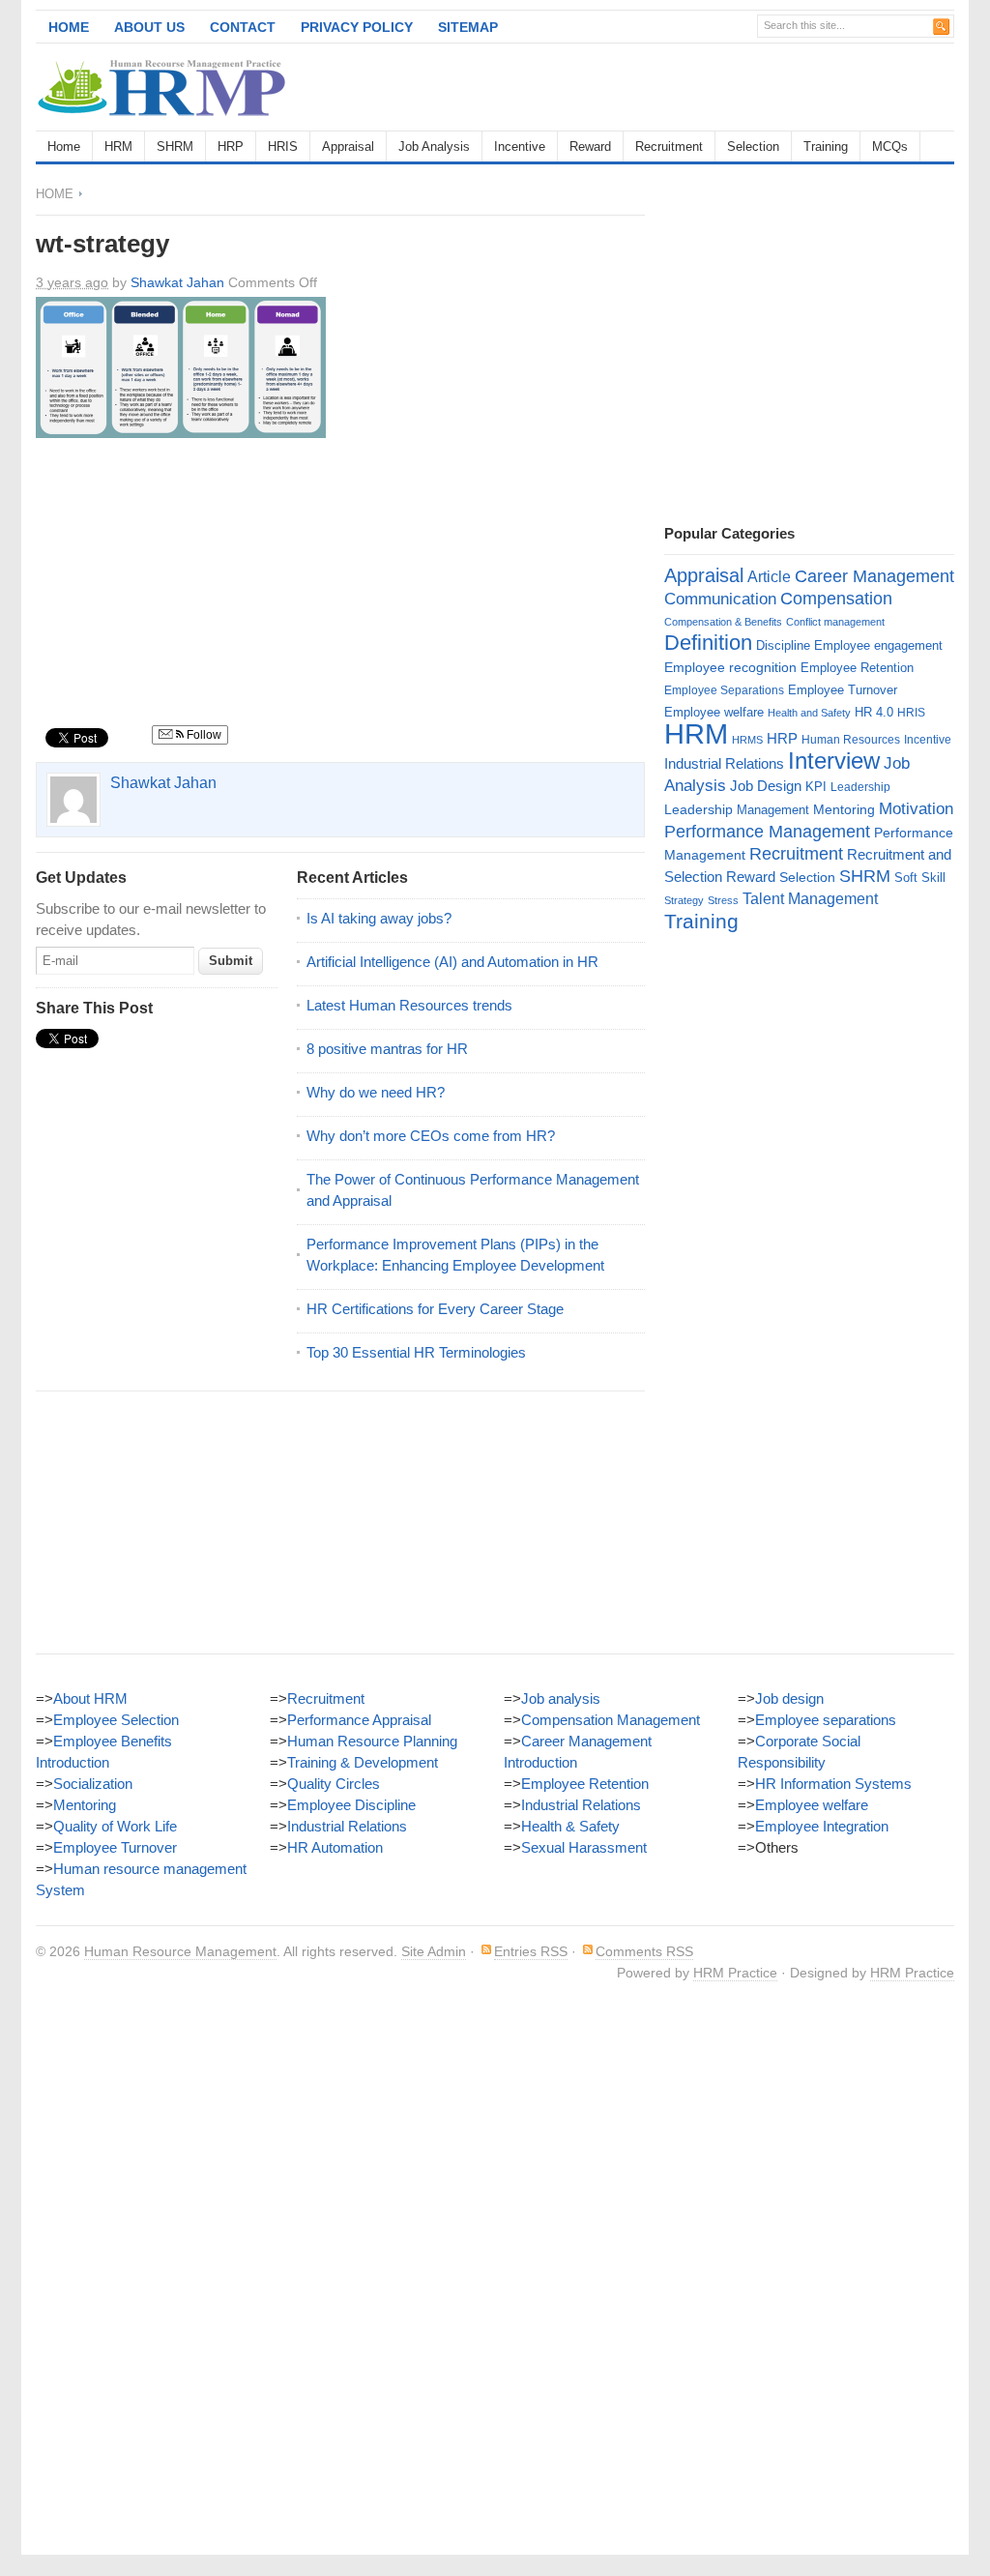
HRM (118, 146)
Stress (723, 900)
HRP (231, 146)
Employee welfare (714, 712)
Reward (590, 146)
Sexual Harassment (584, 1847)
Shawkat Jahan (177, 282)
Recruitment (669, 146)
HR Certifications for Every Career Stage (435, 1309)
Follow (203, 735)
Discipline (783, 645)
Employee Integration (822, 1826)
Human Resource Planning (372, 1741)
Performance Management (767, 832)
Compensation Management (611, 1720)
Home (69, 27)
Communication (720, 599)
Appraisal (348, 146)
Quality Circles (334, 1784)
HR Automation (335, 1847)
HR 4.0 (874, 712)
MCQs (890, 146)
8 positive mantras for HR (387, 1049)
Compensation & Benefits (723, 622)
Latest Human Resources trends (409, 1005)
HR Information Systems (833, 1784)
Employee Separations (724, 690)
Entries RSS (531, 1951)
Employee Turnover (843, 690)
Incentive (520, 146)
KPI (816, 787)
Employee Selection (116, 1720)
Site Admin (434, 1951)
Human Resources (851, 740)
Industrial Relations (724, 764)
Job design (789, 1698)
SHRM (175, 146)
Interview (834, 761)
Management (773, 810)
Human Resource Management (180, 1951)
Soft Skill (920, 878)
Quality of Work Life (115, 1826)
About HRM (90, 1698)
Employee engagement (878, 645)
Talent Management (810, 899)
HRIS (283, 146)
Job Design (766, 786)
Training (826, 146)
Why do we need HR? (376, 1092)
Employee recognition (730, 667)
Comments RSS (644, 1951)
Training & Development (363, 1762)
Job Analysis (434, 146)
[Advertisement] (728, 87)
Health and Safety (809, 713)
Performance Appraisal (359, 1720)
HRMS (747, 740)
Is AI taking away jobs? (379, 918)
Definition (708, 643)
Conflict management (835, 622)
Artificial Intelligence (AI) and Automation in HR (452, 962)
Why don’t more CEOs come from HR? (431, 1136)
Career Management (874, 576)
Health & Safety (570, 1826)
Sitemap (468, 27)
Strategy (684, 900)
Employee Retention (857, 668)
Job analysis (561, 1698)
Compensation (836, 598)
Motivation (916, 808)
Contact (243, 27)
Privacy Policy (357, 27)
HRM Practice (735, 1973)
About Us (149, 27)
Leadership (860, 787)
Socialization (93, 1784)
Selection (753, 146)
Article (769, 577)
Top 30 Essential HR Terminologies (416, 1352)
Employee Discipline (351, 1805)
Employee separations (826, 1720)
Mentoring (844, 809)
